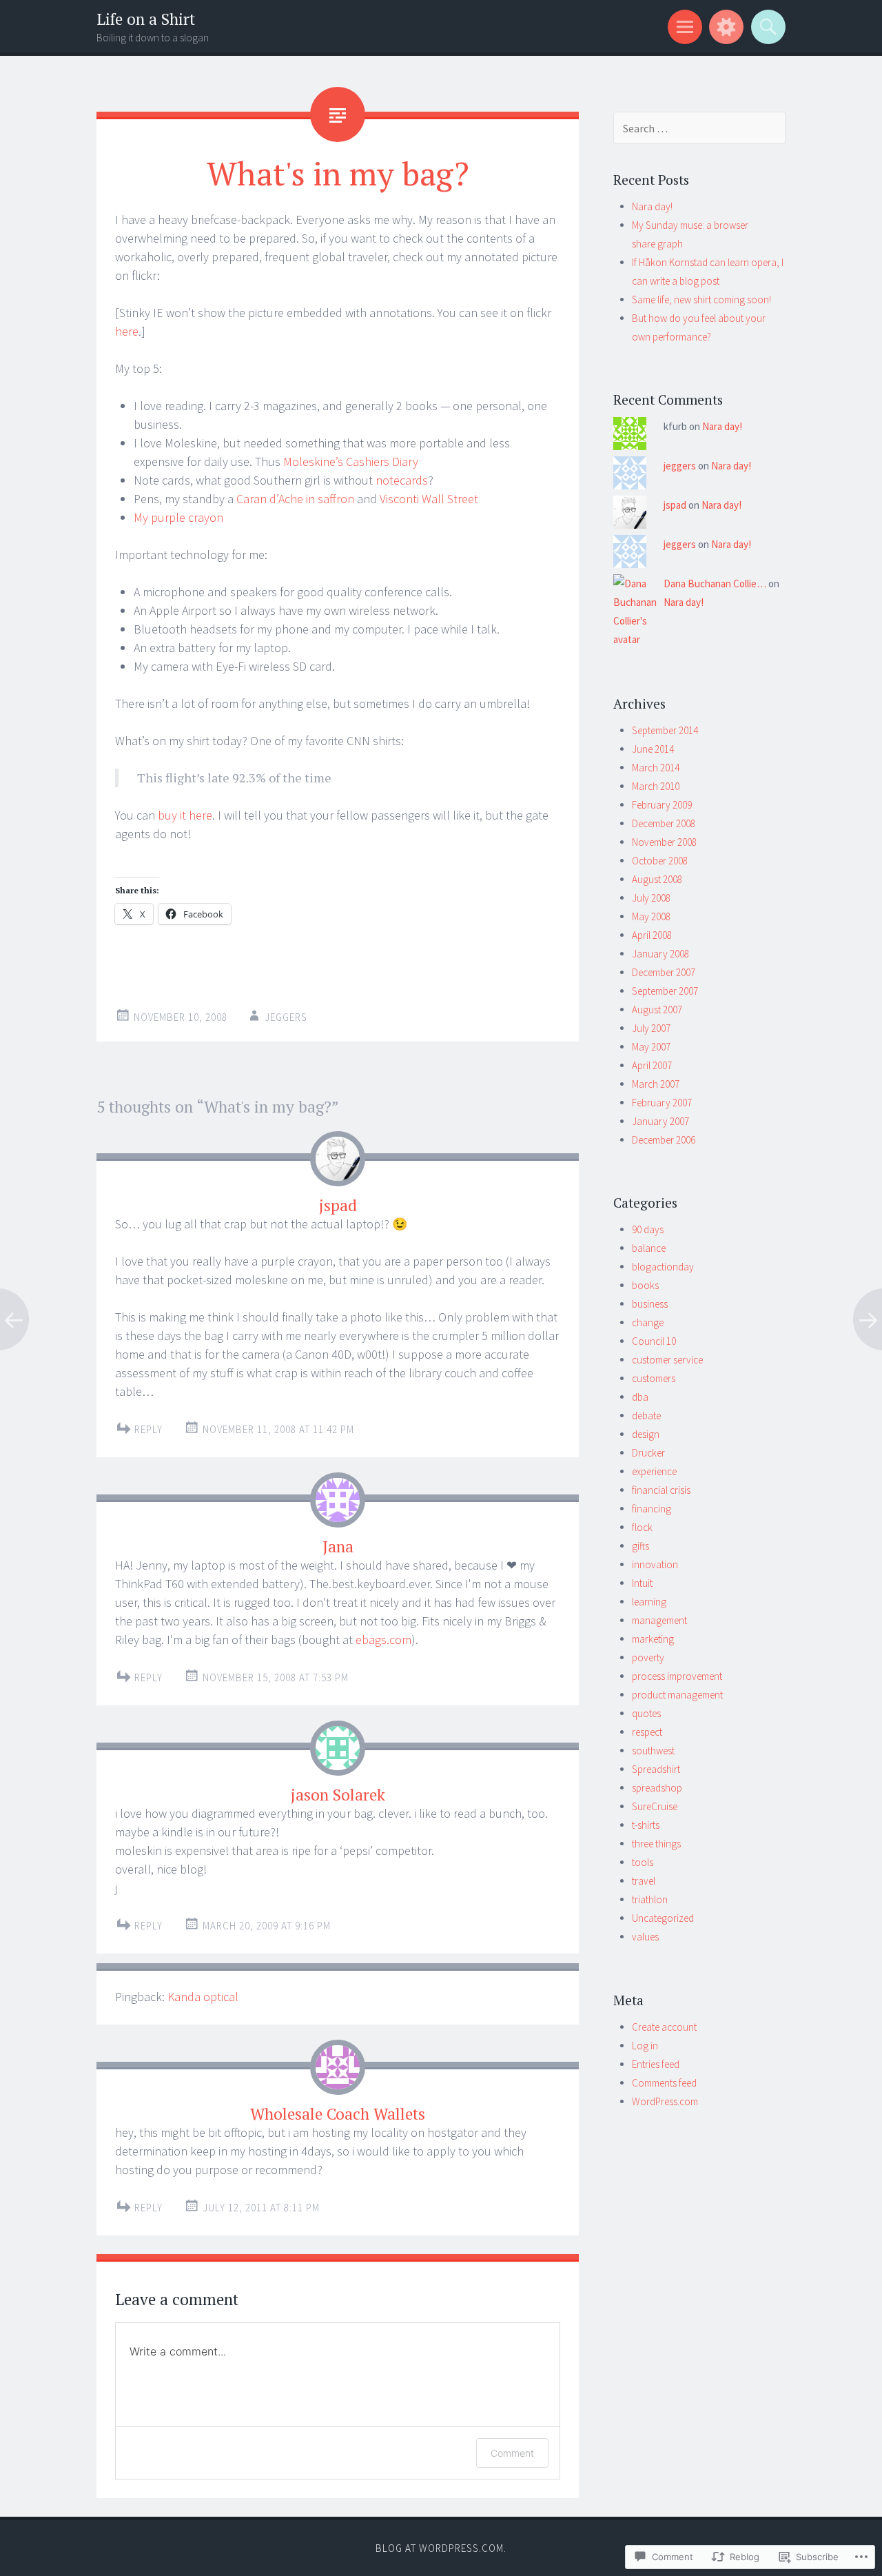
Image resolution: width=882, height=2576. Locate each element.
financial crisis (661, 1490)
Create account (664, 2027)
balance (649, 1248)
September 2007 (665, 991)
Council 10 (654, 1341)
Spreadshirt (656, 1769)
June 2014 (653, 749)
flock (642, 1527)
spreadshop (657, 1788)
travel (644, 1881)
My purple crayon (178, 517)
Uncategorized (663, 1918)
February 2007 (662, 1103)
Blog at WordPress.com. (441, 2548)
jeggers (286, 1017)
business (650, 1304)
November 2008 (664, 842)
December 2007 (664, 972)
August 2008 (657, 879)
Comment (512, 2453)
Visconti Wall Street (429, 499)
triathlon (650, 1899)
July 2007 (651, 1028)
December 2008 (664, 823)
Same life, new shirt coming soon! (701, 300)
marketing (653, 1639)
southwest (653, 1751)
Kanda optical (203, 1997)
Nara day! (652, 206)
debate (646, 1416)
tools (643, 1862)
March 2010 (656, 786)
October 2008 (660, 861)
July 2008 (651, 898)
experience (654, 1471)
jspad (338, 1205)
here (127, 331)
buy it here (185, 815)
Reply (148, 1429)
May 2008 (651, 916)
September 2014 (665, 730)
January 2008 (660, 954)
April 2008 (652, 935)
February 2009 (662, 805)
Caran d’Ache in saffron (295, 499)
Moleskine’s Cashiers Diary (351, 462)
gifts (640, 1546)
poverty (648, 1657)
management (659, 1620)
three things (656, 1844)
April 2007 (652, 1065)
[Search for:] (699, 129)
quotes (646, 1713)
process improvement (677, 1676)
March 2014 (656, 768)
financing (652, 1509)
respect (647, 1732)
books (645, 1285)
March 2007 (656, 1084)
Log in (645, 2046)
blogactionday (663, 1267)
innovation (655, 1564)
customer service (667, 1360)
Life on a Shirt (146, 19)
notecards (402, 480)
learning (649, 1602)
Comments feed (664, 2083)
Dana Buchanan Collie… (715, 584)
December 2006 (664, 1140)
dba (640, 1397)
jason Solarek (338, 1795)
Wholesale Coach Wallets (338, 2114)
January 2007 (660, 1121)
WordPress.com (665, 2101)
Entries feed (656, 2064)
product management (677, 1695)
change (648, 1322)
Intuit (642, 1583)
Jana (338, 1546)
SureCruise (655, 1806)
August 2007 (657, 1010)
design (646, 1434)
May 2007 (651, 1047)
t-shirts (646, 1825)
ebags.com (383, 1640)
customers (654, 1378)
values (645, 1937)
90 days (648, 1229)
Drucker (648, 1453)
